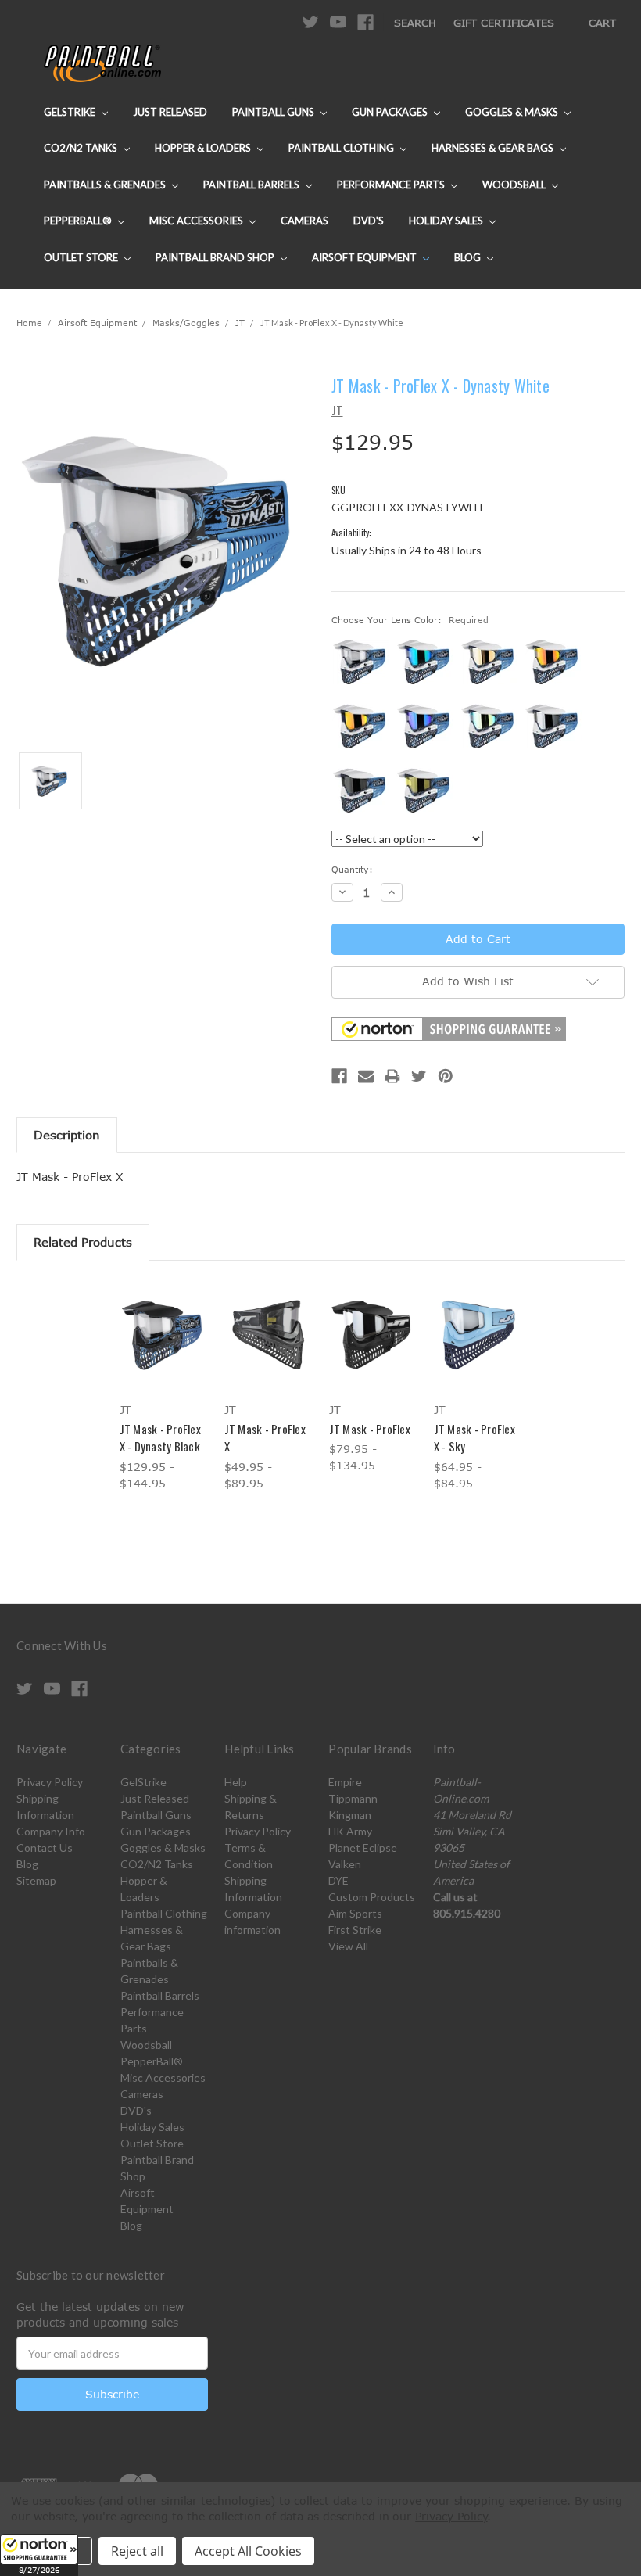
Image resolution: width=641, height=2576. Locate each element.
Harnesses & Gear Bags (494, 148)
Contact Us (45, 1848)
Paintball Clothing (342, 148)
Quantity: (352, 869)
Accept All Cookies (248, 2551)
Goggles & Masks (513, 112)
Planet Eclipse (363, 1848)
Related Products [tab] (83, 1242)
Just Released (170, 112)
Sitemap (36, 1880)
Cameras (304, 221)
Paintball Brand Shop (216, 257)
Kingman (350, 1815)
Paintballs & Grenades (106, 185)
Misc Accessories (197, 221)
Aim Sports (355, 1913)
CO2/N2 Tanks (82, 148)
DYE (338, 1880)
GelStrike (71, 112)
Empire (345, 1782)
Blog (469, 257)
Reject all (137, 2551)
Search (415, 23)
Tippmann (353, 1798)
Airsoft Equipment (365, 257)
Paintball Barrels (252, 185)
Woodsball (515, 185)
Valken (345, 1864)
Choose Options (164, 1349)
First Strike (355, 1930)
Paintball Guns (274, 112)
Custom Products (372, 1897)
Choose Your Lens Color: (410, 620)
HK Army (350, 1831)
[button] (39, 2555)
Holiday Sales (447, 221)
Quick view (163, 1316)
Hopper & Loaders (204, 148)
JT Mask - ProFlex (370, 1429)
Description (67, 1135)
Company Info (51, 1831)
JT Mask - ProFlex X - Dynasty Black (160, 1438)
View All (348, 1946)
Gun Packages (391, 112)
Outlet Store (82, 257)
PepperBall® (79, 221)
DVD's (369, 221)
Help (236, 1782)
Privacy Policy (50, 1782)
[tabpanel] (163, 1387)
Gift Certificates (504, 23)
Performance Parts (392, 185)
